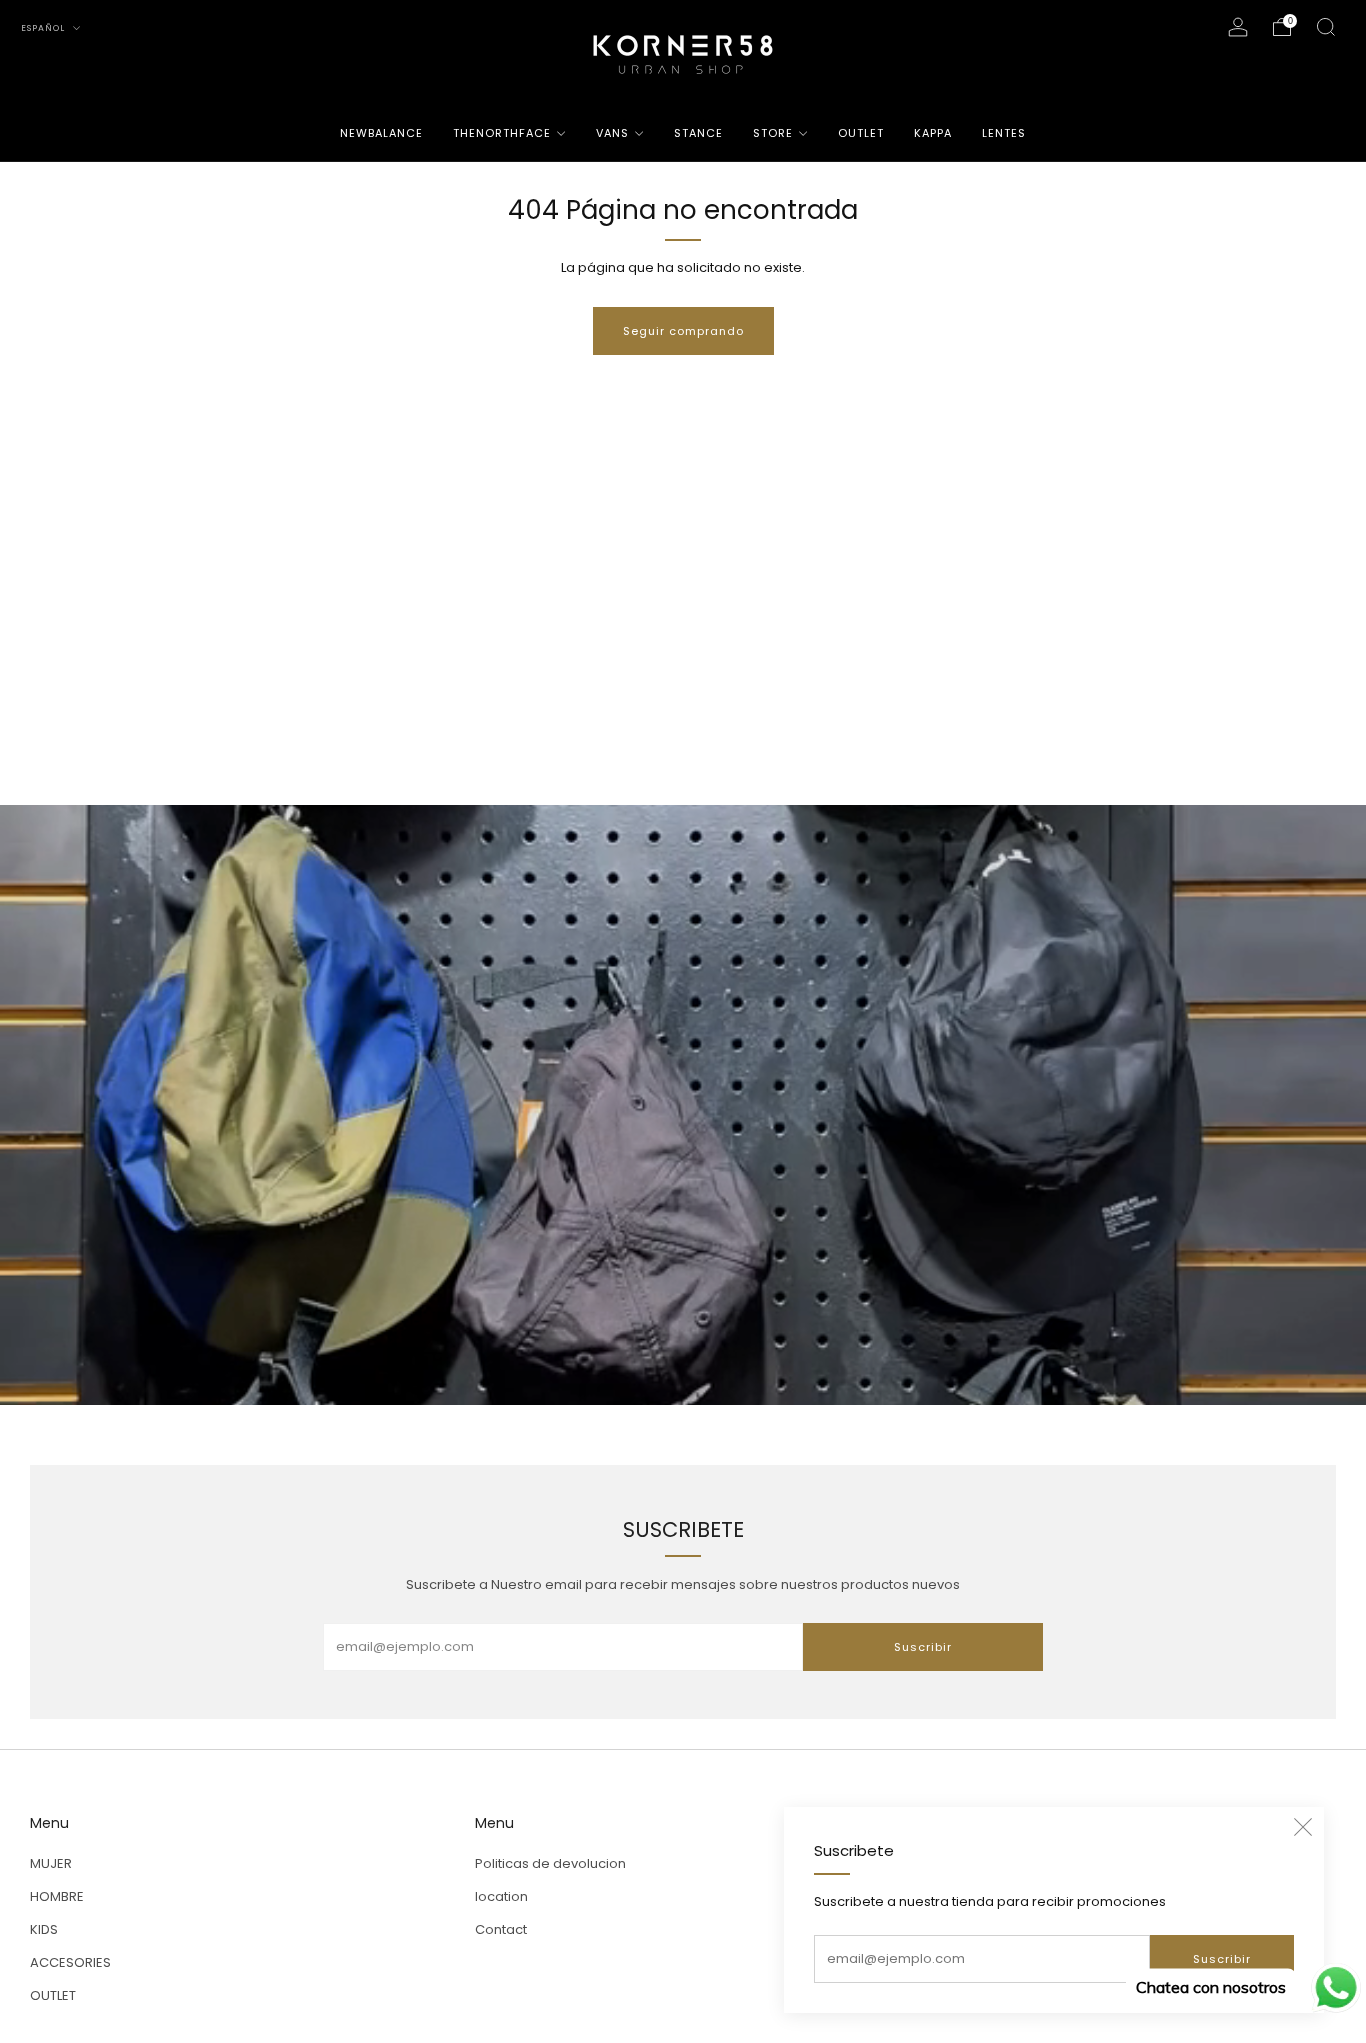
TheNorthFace (502, 133)
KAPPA (933, 133)
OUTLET (861, 133)
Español (44, 28)
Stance (698, 133)
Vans (612, 133)
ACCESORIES (70, 1962)
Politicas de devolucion (550, 1863)
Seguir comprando (683, 331)
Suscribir (1222, 1959)
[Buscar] (1326, 27)
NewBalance (381, 133)
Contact (501, 1929)
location (501, 1896)
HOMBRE (57, 1896)
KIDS (44, 1929)
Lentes (1004, 133)
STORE (773, 133)
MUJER (51, 1863)
